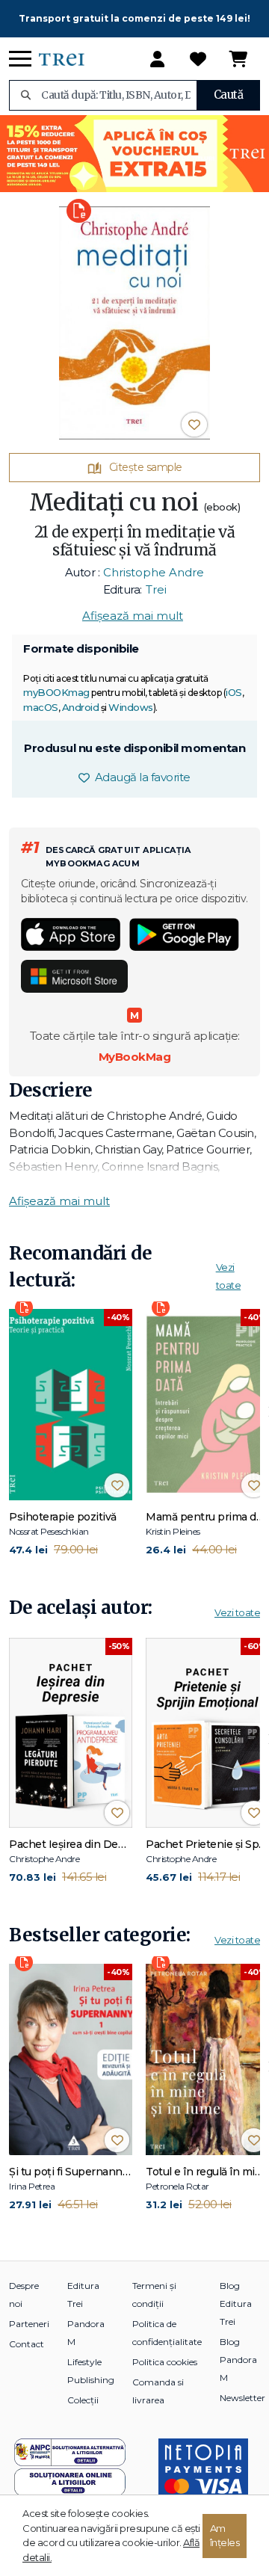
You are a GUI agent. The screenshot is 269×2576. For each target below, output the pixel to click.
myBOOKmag (56, 692)
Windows (131, 707)
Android (81, 707)
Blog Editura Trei (236, 2304)
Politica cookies (165, 2362)
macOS (41, 707)
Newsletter (242, 2398)
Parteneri (29, 2324)
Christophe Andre (154, 572)
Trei (156, 589)
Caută (229, 95)
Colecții (83, 2400)
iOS (234, 692)
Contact (27, 2344)
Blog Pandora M (238, 2360)
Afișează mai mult (133, 616)
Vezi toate (237, 1612)
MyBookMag (135, 1057)
